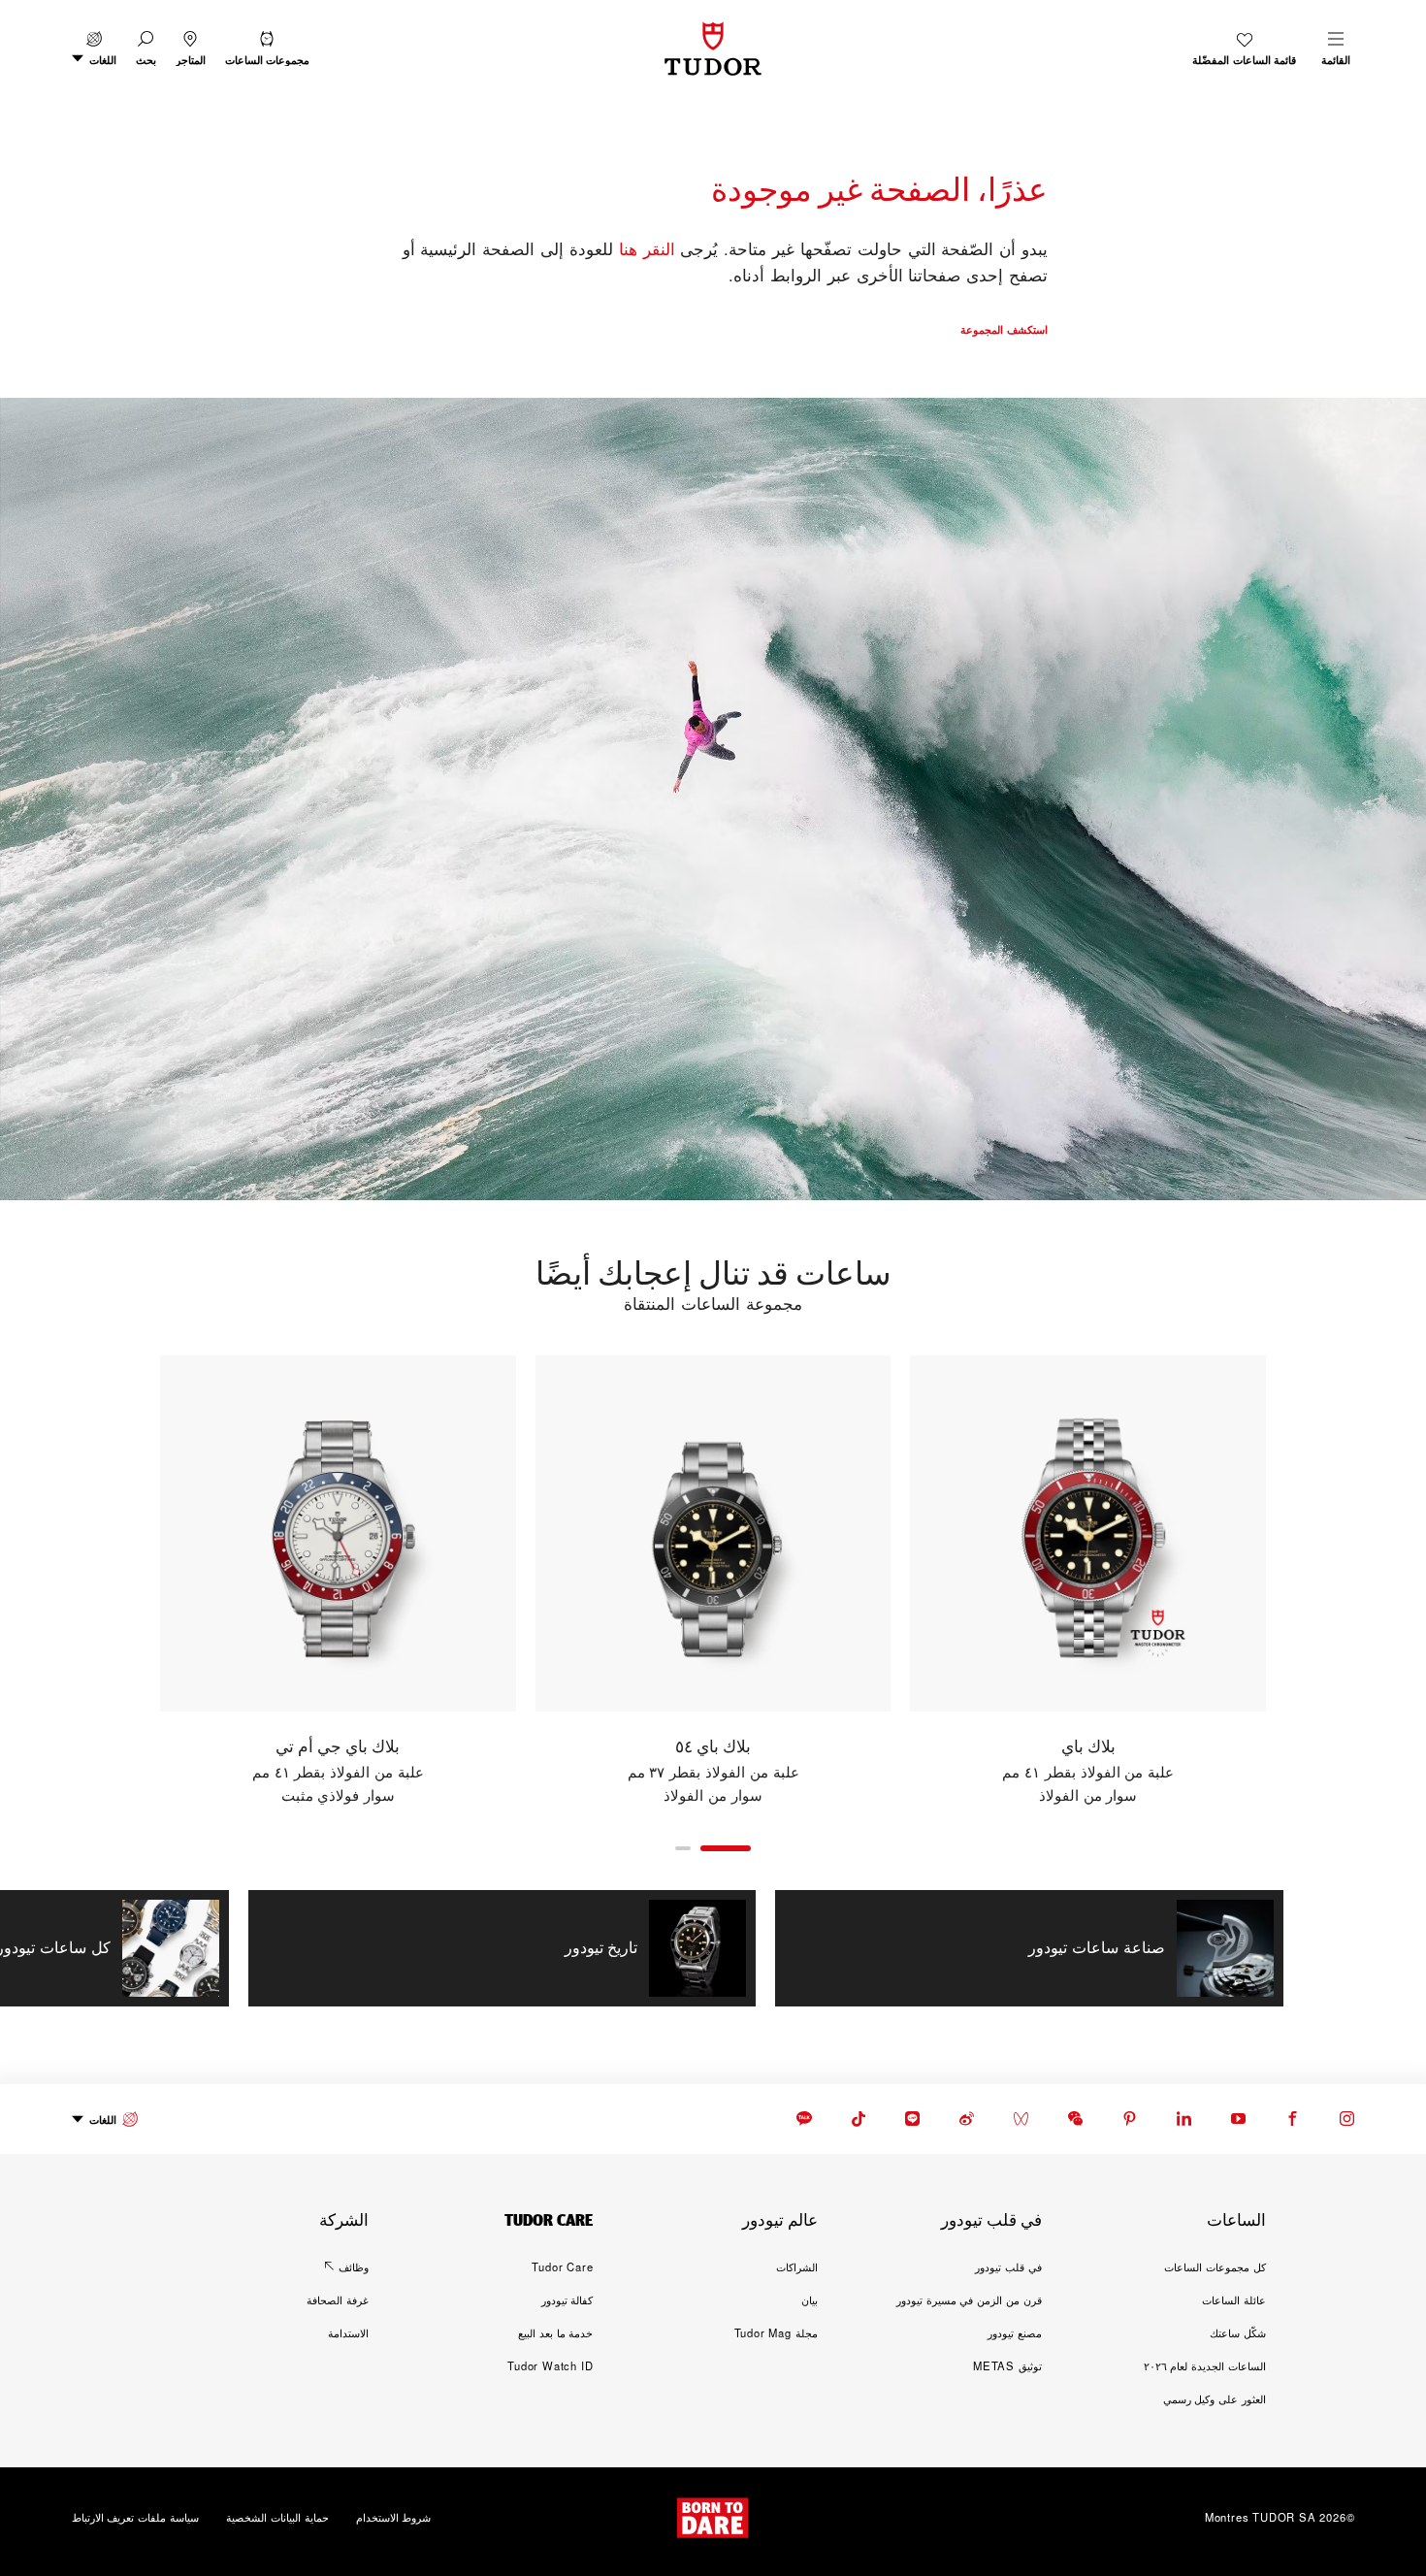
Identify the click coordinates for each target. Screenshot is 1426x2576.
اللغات (103, 2119)
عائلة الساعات (1234, 2299)
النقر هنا (647, 248)
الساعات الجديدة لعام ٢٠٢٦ (1205, 2365)
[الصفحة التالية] (117, 1581)
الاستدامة (348, 2332)
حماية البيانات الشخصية (277, 2517)
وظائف (354, 2266)
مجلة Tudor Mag (776, 2332)
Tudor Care (562, 2266)
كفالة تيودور (567, 2299)
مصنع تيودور (1015, 2332)
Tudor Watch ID (550, 2365)
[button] (146, 49)
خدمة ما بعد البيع (555, 2332)
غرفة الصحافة (338, 2299)
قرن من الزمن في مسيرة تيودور (969, 2299)
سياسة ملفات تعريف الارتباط (135, 2517)
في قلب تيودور (1008, 2266)
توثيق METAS (1007, 2365)
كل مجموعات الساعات (1215, 2266)
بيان (810, 2299)
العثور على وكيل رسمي (1215, 2398)
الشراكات (797, 2266)
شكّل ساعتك (1238, 2332)
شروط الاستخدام (394, 2517)
